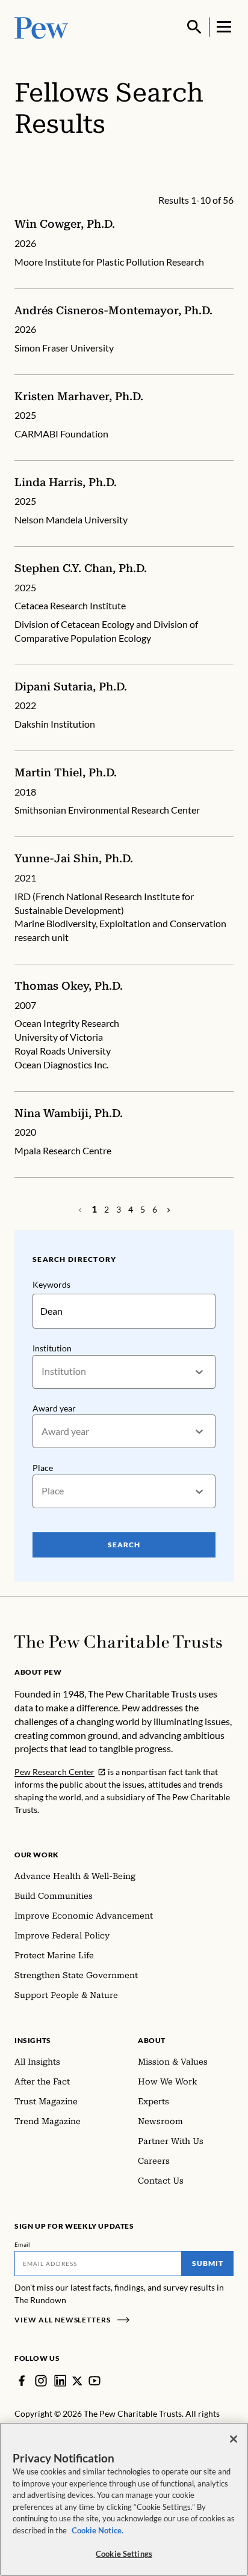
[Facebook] (22, 2381)
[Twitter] (77, 2381)
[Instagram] (41, 2381)
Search (124, 1545)
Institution (52, 1348)
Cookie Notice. (98, 2530)
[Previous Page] (169, 1210)
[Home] (118, 1642)
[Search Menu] (194, 27)
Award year (54, 1408)
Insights (33, 2040)
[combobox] (42, 1372)
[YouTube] (95, 2381)
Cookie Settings (124, 2554)
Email (23, 2244)
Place (43, 1468)
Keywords (51, 1284)
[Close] (234, 2439)
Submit (208, 2263)
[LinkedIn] (60, 2381)
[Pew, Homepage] (42, 27)
